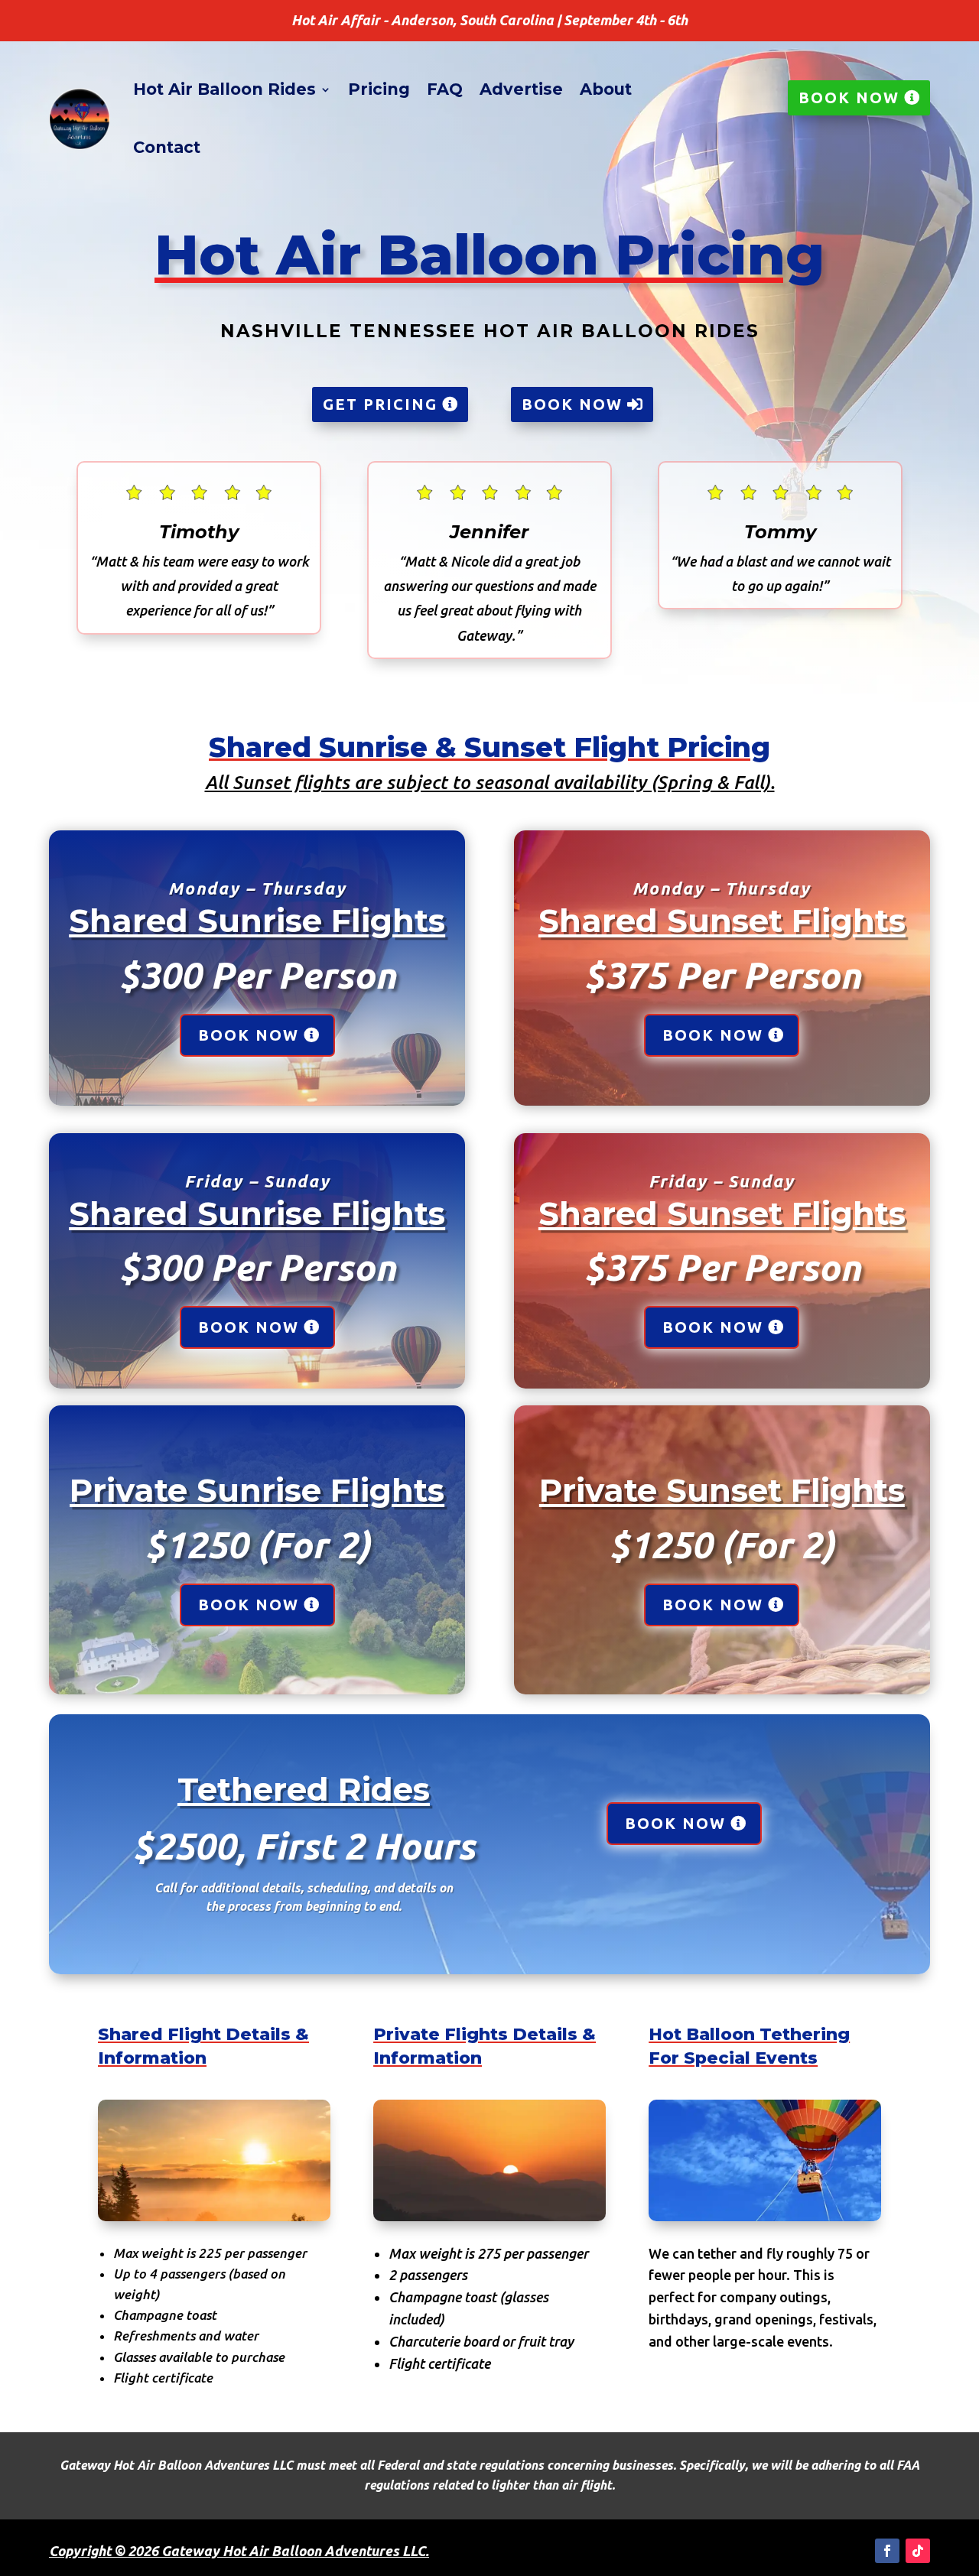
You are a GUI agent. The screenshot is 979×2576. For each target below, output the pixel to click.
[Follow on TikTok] (918, 2551)
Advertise (521, 89)
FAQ (445, 89)
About (606, 89)
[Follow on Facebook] (887, 2551)
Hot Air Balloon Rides (224, 89)
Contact (167, 147)
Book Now (849, 97)
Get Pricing (380, 404)
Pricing (379, 89)
